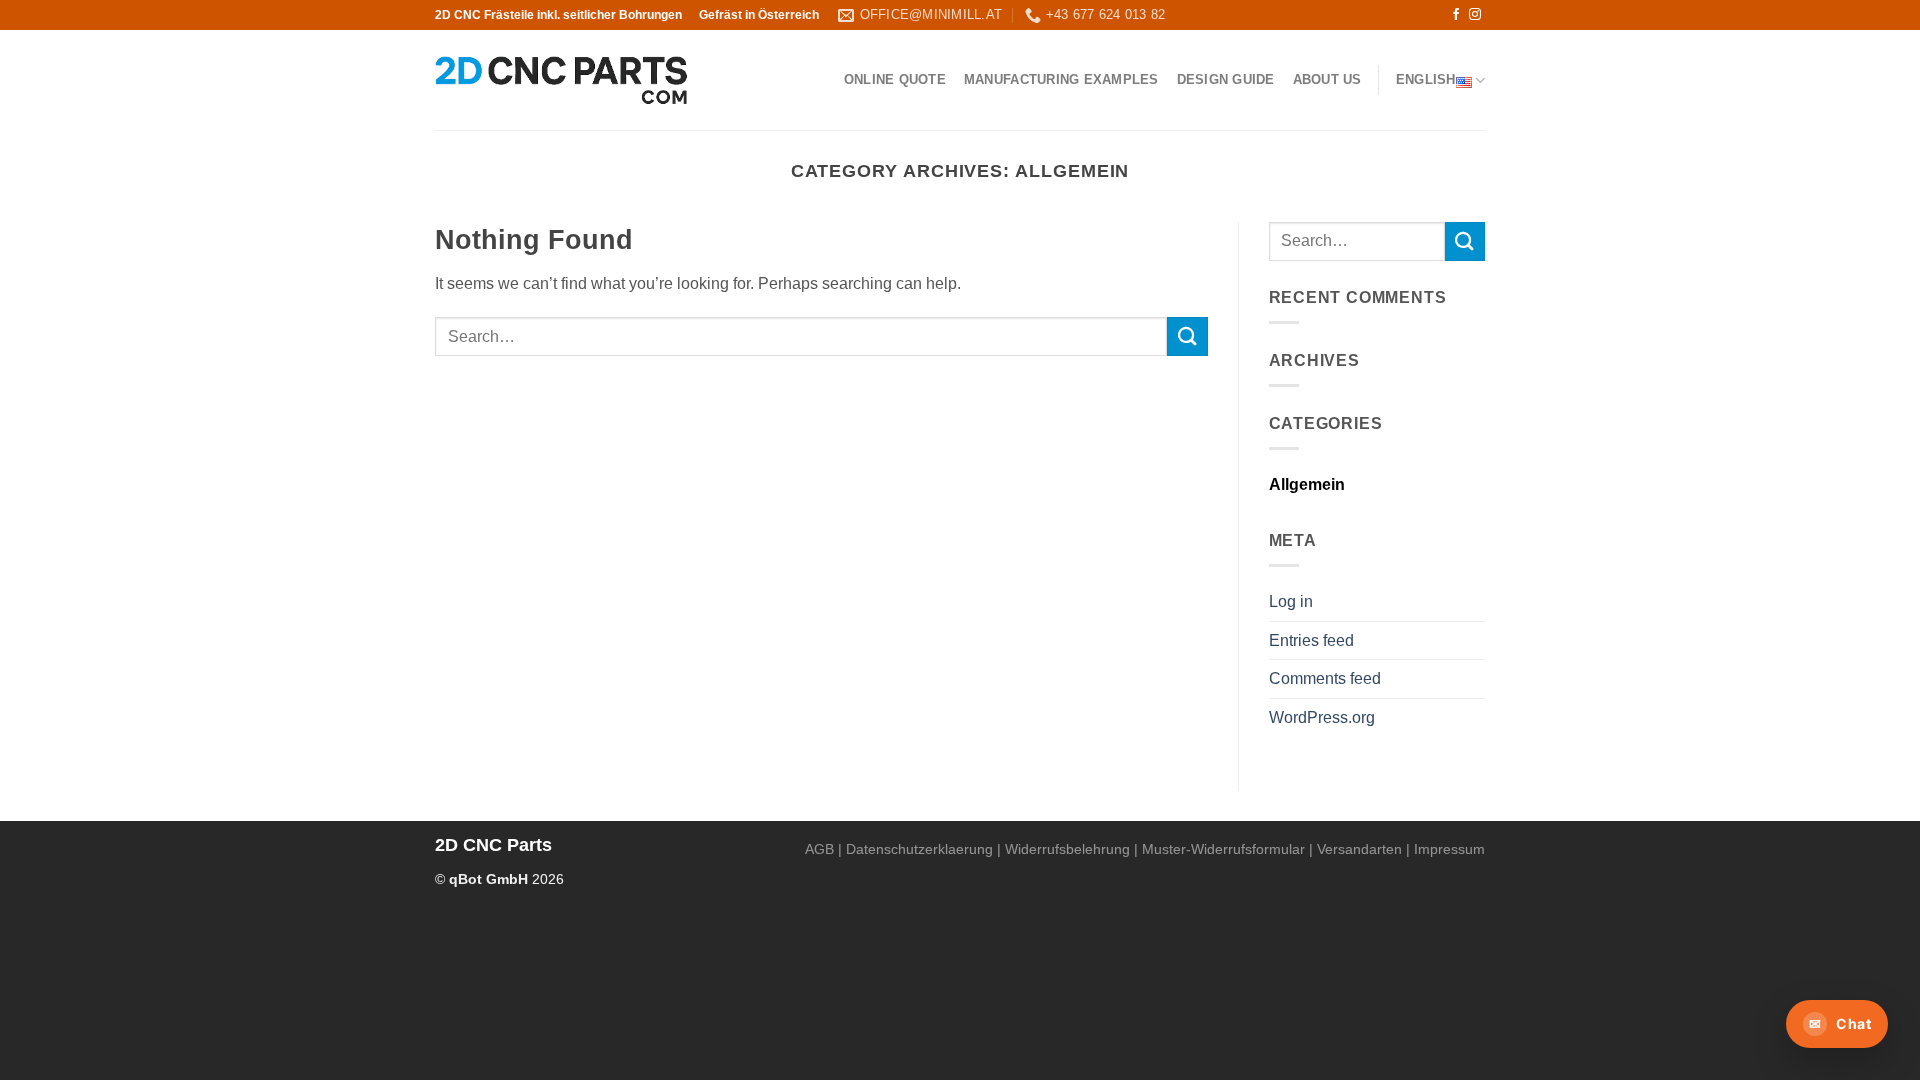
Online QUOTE (895, 79)
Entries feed (1311, 640)
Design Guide (1226, 79)
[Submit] (1187, 336)
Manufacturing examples (1061, 79)
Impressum (1449, 849)
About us (1327, 79)
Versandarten (1359, 849)
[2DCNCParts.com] (561, 80)
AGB (819, 849)
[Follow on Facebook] (1456, 15)
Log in (1291, 601)
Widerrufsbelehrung (1067, 849)
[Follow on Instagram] (1475, 15)
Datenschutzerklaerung (919, 849)
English (1426, 79)
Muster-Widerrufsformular (1223, 849)
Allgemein (1307, 484)
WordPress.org (1322, 717)
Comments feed (1325, 678)
